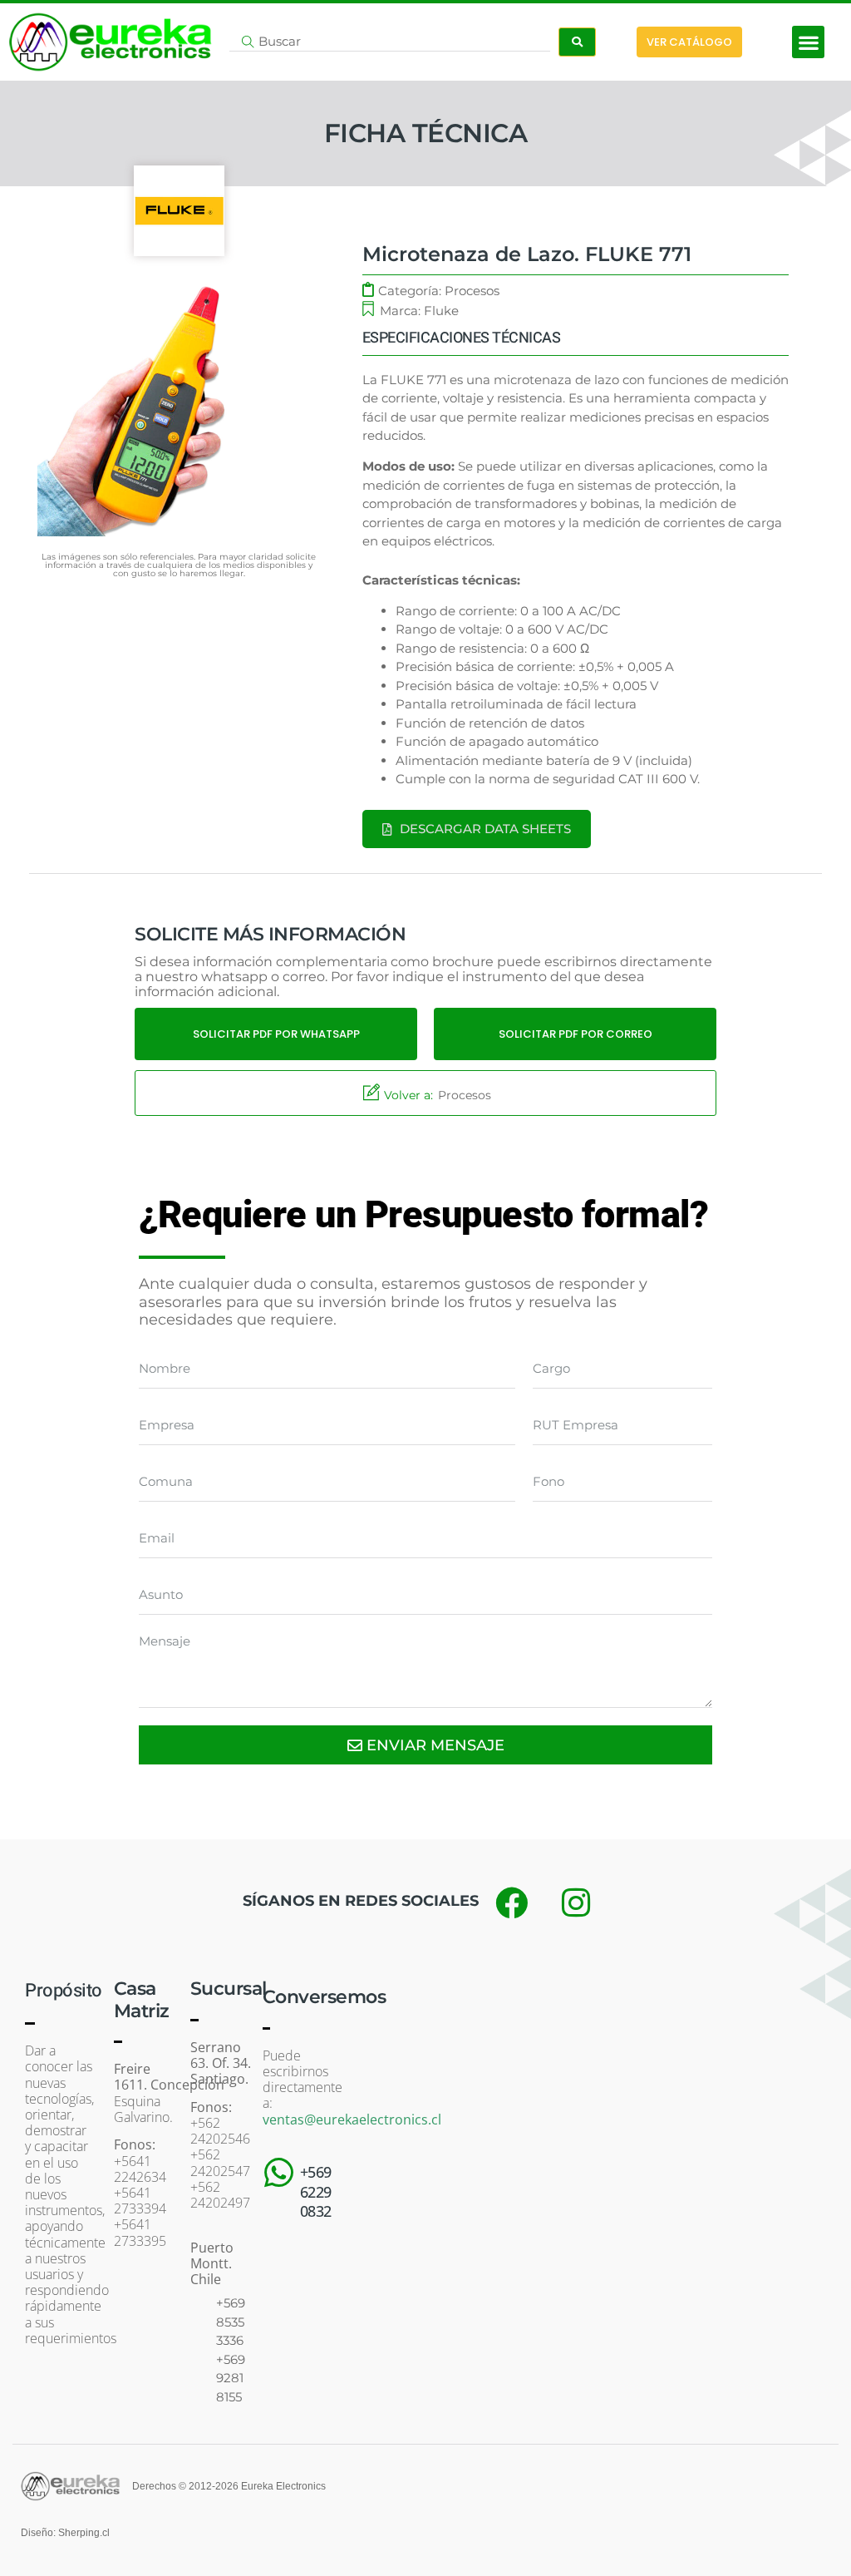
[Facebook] (511, 1902)
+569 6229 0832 (316, 2191)
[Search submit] (577, 42)
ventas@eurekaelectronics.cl (352, 2120)
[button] (808, 42)
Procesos (472, 291)
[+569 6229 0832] (279, 2173)
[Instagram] (576, 1902)
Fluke (441, 311)
